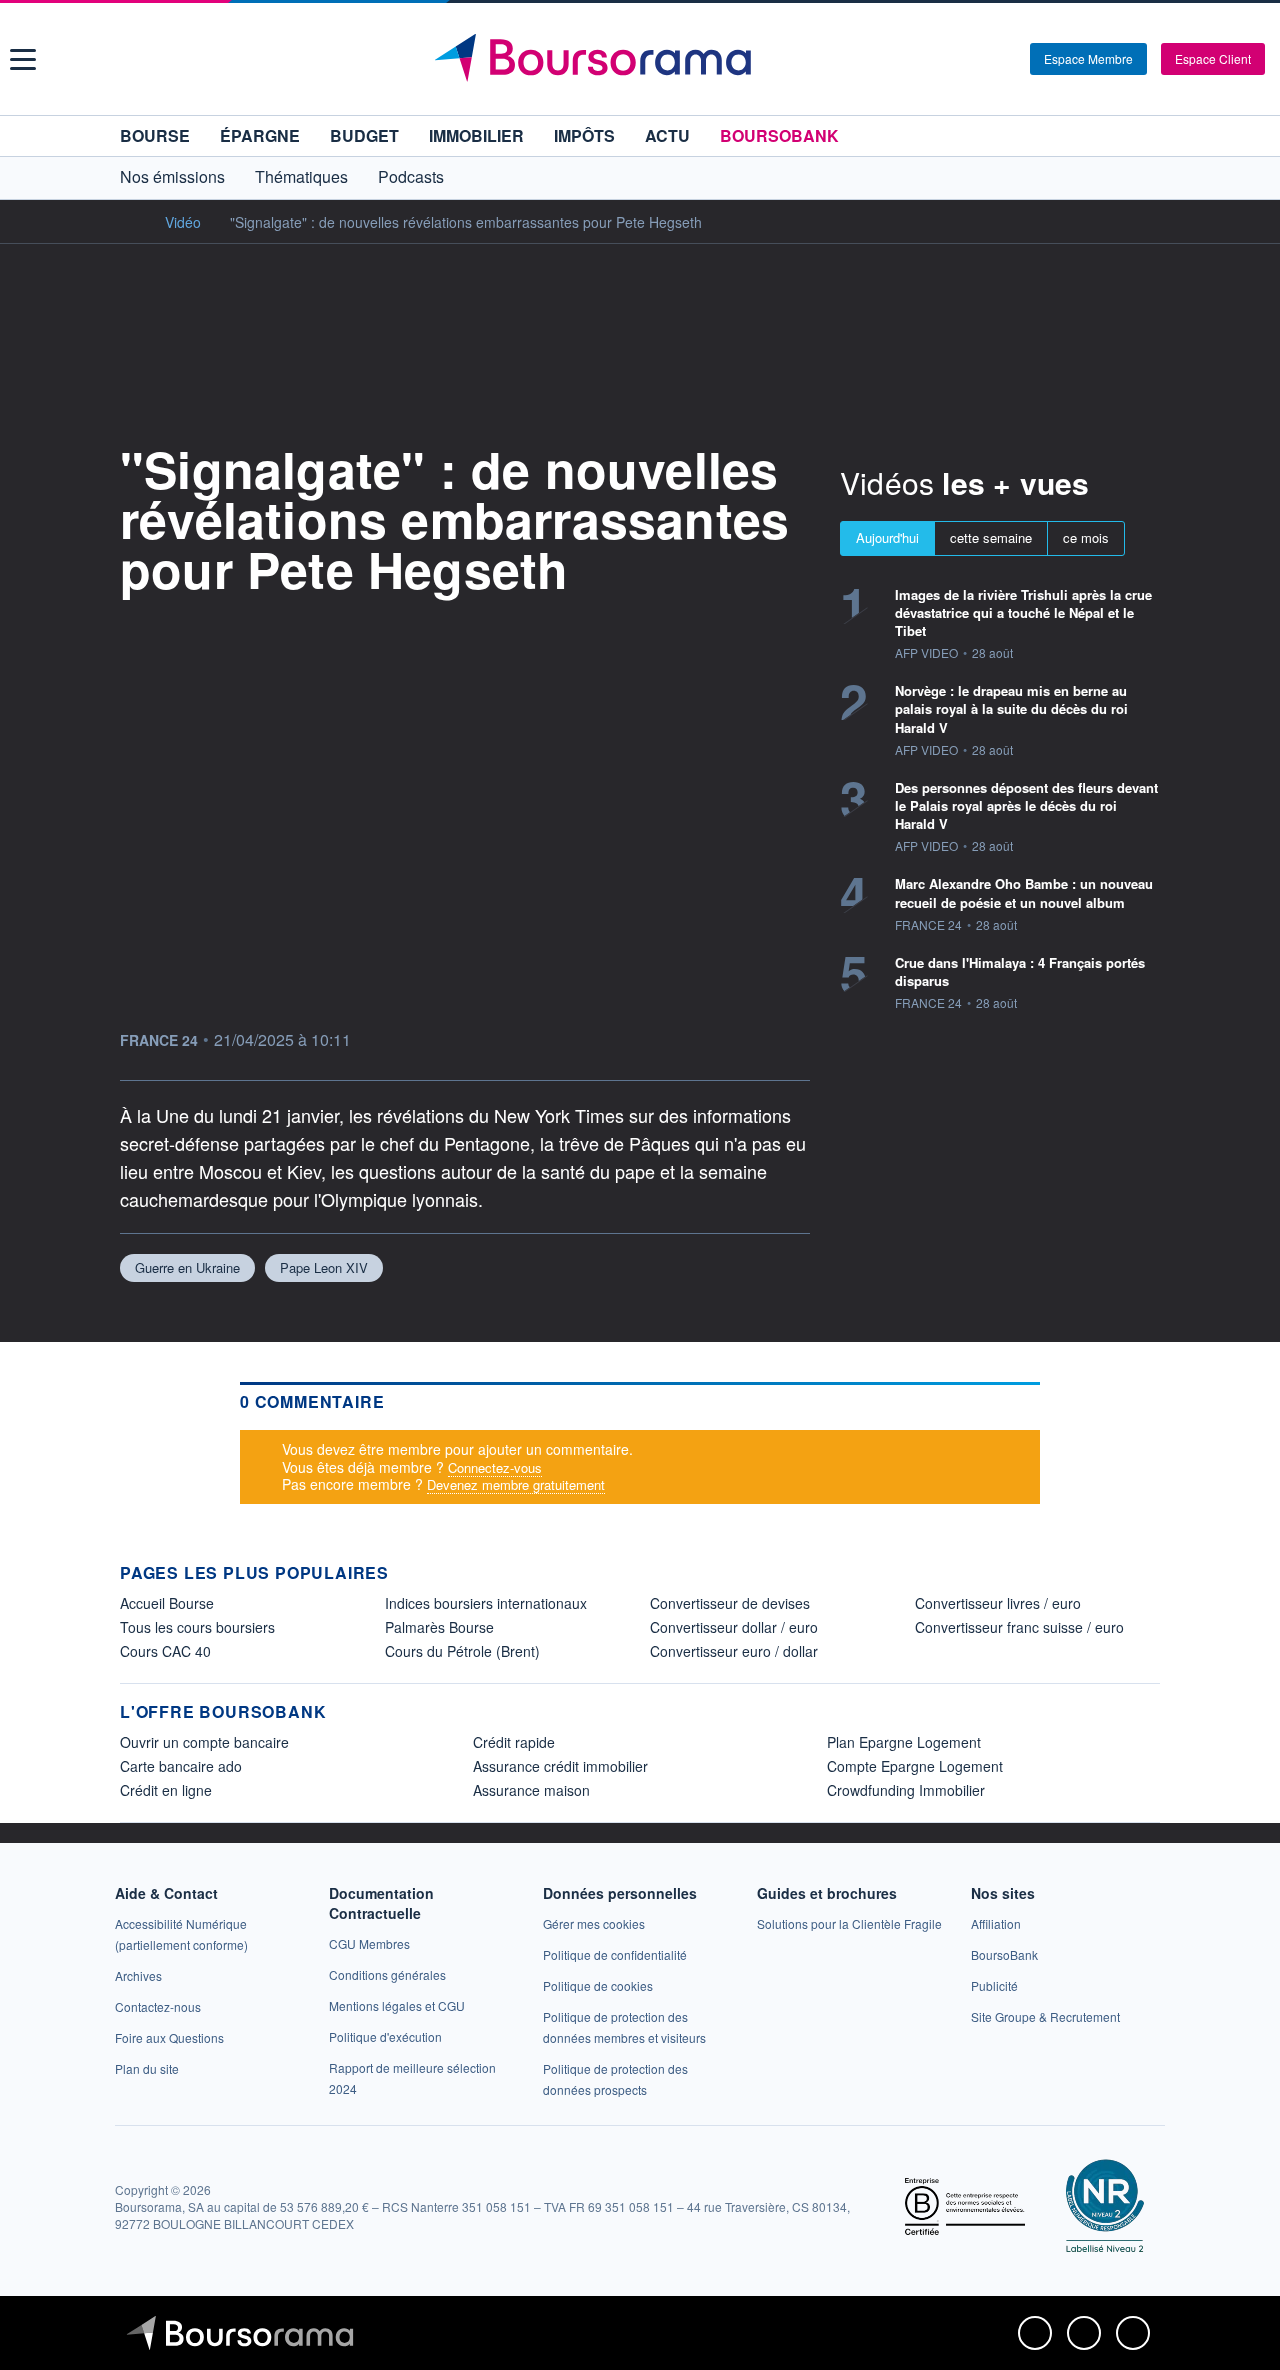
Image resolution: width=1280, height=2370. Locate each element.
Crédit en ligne (166, 1790)
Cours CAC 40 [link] (165, 1651)
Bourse (155, 135)
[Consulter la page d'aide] (1008, 59)
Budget (364, 135)
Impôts (584, 135)
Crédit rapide (514, 1742)
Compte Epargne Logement (915, 1766)
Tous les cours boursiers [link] (197, 1627)
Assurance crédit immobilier (560, 1766)
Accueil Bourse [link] (167, 1603)
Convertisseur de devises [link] (730, 1603)
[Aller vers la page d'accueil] (642, 59)
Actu (667, 135)
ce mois (1086, 537)
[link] (138, 1975)
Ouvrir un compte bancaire (204, 1742)
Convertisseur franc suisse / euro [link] (1019, 1627)
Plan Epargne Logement (904, 1742)
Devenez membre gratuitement (516, 1484)
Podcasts (411, 176)
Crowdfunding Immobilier (906, 1790)
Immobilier (476, 135)
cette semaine (991, 537)
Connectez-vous (495, 1467)
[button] (23, 59)
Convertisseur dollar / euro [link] (734, 1627)
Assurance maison (531, 1790)
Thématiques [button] (301, 176)
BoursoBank (779, 135)
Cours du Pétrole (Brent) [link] (462, 1651)
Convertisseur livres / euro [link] (998, 1603)
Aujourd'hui (887, 537)
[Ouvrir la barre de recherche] (982, 59)
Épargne (260, 135)
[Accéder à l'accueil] (128, 221)
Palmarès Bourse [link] (439, 1627)
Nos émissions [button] (172, 176)
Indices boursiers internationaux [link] (486, 1603)
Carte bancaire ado (181, 1766)
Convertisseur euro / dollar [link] (734, 1651)
